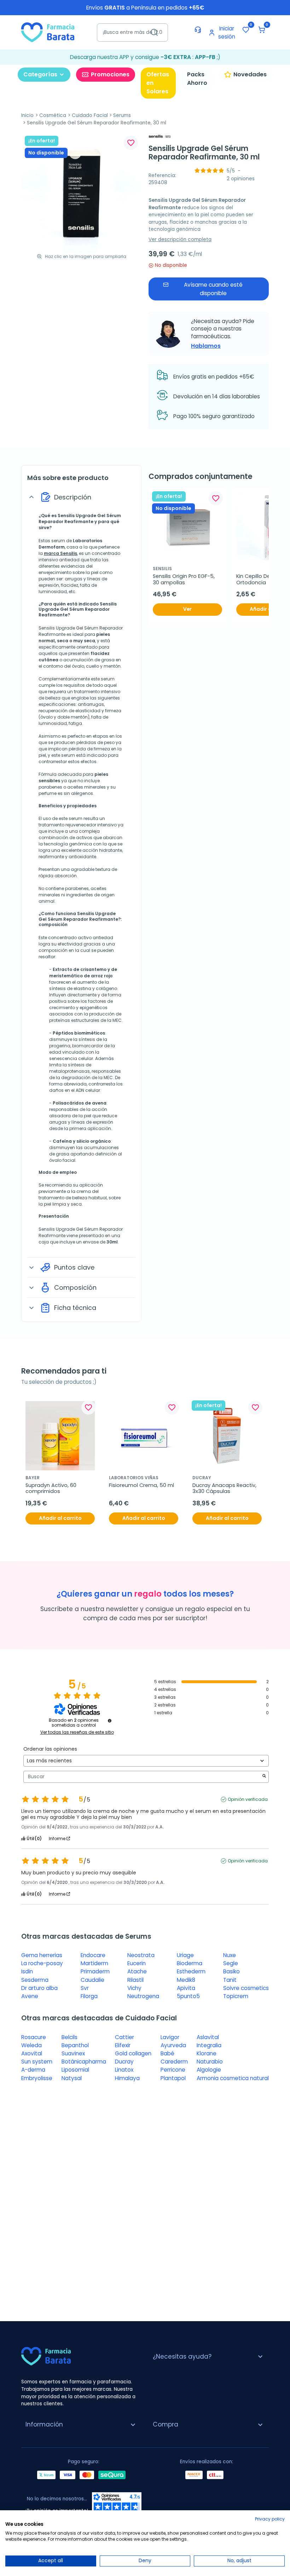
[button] (262, 30)
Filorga (89, 1996)
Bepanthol (75, 2045)
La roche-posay (42, 1963)
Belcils (69, 2037)
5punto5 (188, 1996)
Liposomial (75, 2070)
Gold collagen (133, 2053)
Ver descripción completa (180, 239)
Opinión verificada (248, 1799)
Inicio (27, 115)
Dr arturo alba (39, 1988)
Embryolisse (37, 2078)
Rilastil (135, 1980)
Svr (85, 1988)
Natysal (72, 2078)
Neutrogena (143, 1996)
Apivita (186, 1988)
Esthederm (191, 1971)
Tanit (230, 1980)
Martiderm (94, 1963)
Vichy (134, 1988)
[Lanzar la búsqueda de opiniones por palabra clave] (264, 1777)
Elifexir (123, 2045)
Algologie (209, 2070)
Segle (231, 1963)
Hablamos (206, 346)
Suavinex (73, 2053)
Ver (187, 609)
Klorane (207, 2053)
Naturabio (210, 2062)
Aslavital (208, 2037)
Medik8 (186, 1980)
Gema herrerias (42, 1955)
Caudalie (92, 1980)
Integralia (209, 2045)
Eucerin (137, 1963)
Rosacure (34, 2037)
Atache (137, 1971)
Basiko (231, 1971)
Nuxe (230, 1955)
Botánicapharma (84, 2062)
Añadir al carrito (60, 1518)
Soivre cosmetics (246, 1988)
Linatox (124, 2070)
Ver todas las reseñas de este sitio (77, 1732)
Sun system (37, 2062)
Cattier (124, 2037)
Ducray (124, 2062)
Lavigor (170, 2037)
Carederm (174, 2062)
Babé (167, 2053)
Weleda (31, 2045)
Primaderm (95, 1971)
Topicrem (236, 1996)
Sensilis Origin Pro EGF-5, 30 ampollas (184, 579)
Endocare (93, 1955)
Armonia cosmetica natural (233, 2078)
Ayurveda (173, 2045)
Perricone (173, 2070)
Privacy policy (270, 2519)
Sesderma (35, 1980)
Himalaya (127, 2078)
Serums (122, 115)
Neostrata (141, 1955)
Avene (30, 1996)
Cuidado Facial (90, 115)
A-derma (33, 2070)
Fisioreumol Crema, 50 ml (141, 1485)
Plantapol (173, 2078)
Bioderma (190, 1963)
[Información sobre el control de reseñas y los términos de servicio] (110, 1721)
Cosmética (53, 115)
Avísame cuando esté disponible (213, 289)
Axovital (32, 2053)
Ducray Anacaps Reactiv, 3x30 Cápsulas (225, 1489)
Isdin (27, 1971)
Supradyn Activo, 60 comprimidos (52, 1489)
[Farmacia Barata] (48, 32)
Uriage (185, 1955)
